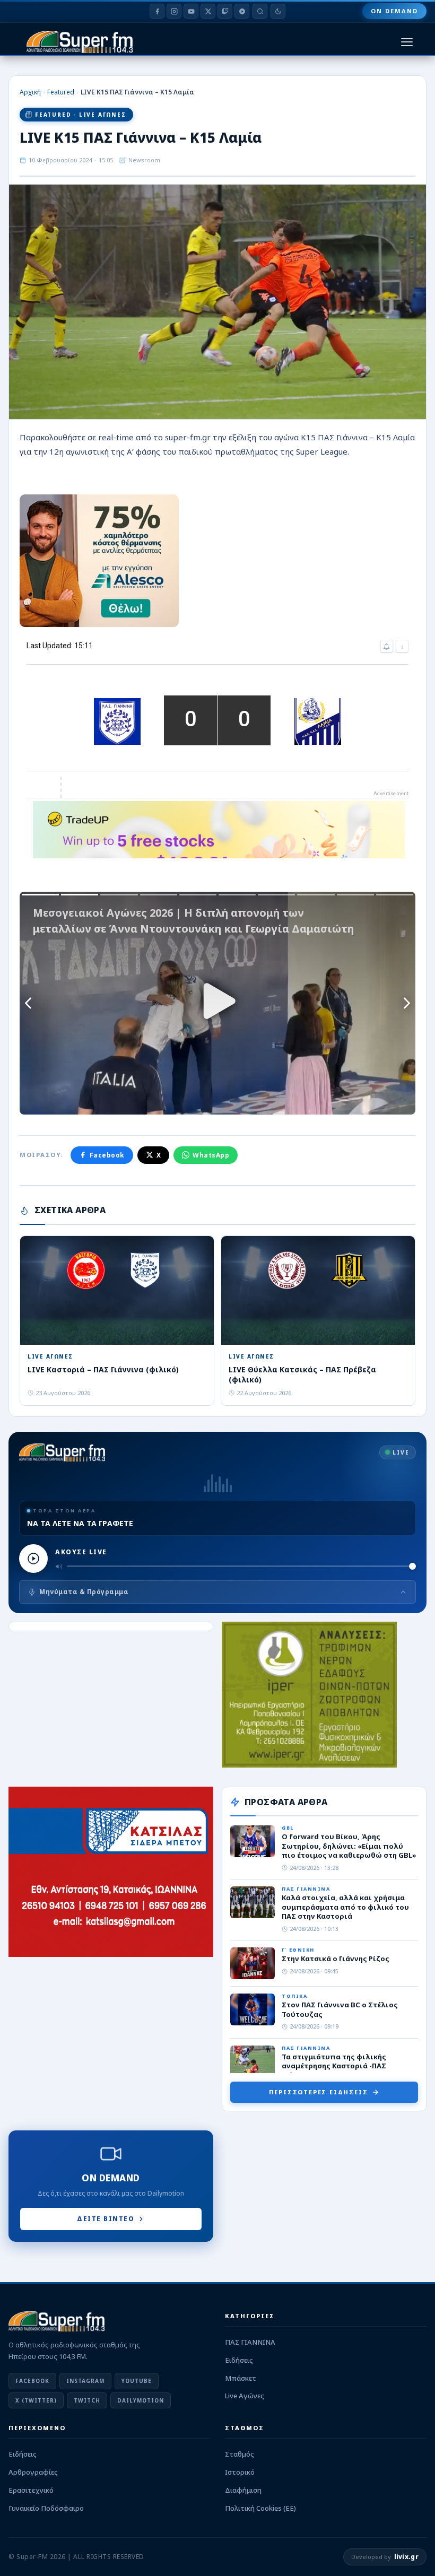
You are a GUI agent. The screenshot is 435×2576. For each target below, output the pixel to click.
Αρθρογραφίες (33, 2472)
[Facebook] (157, 11)
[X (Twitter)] (208, 11)
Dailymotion (141, 2400)
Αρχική (30, 92)
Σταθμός (240, 2454)
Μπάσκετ (241, 2378)
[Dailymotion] (242, 11)
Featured (61, 92)
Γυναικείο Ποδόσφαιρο (46, 2508)
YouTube (137, 2381)
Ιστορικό (240, 2472)
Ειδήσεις (239, 2360)
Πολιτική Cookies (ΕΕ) (260, 2508)
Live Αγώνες (245, 2396)
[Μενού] (407, 42)
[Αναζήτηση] (260, 11)
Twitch (87, 2400)
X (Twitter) (36, 2400)
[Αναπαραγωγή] (33, 1559)
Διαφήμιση (243, 2490)
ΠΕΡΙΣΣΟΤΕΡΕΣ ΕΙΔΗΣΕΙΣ (319, 2092)
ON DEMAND (394, 11)
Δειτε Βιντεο (106, 2219)
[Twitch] (225, 11)
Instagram (85, 2381)
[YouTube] (191, 11)
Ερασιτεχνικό (31, 2490)
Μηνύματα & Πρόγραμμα (84, 1592)
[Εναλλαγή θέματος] (278, 11)
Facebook (107, 1155)
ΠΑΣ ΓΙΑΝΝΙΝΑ (250, 2342)
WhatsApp (211, 1155)
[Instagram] (174, 11)
